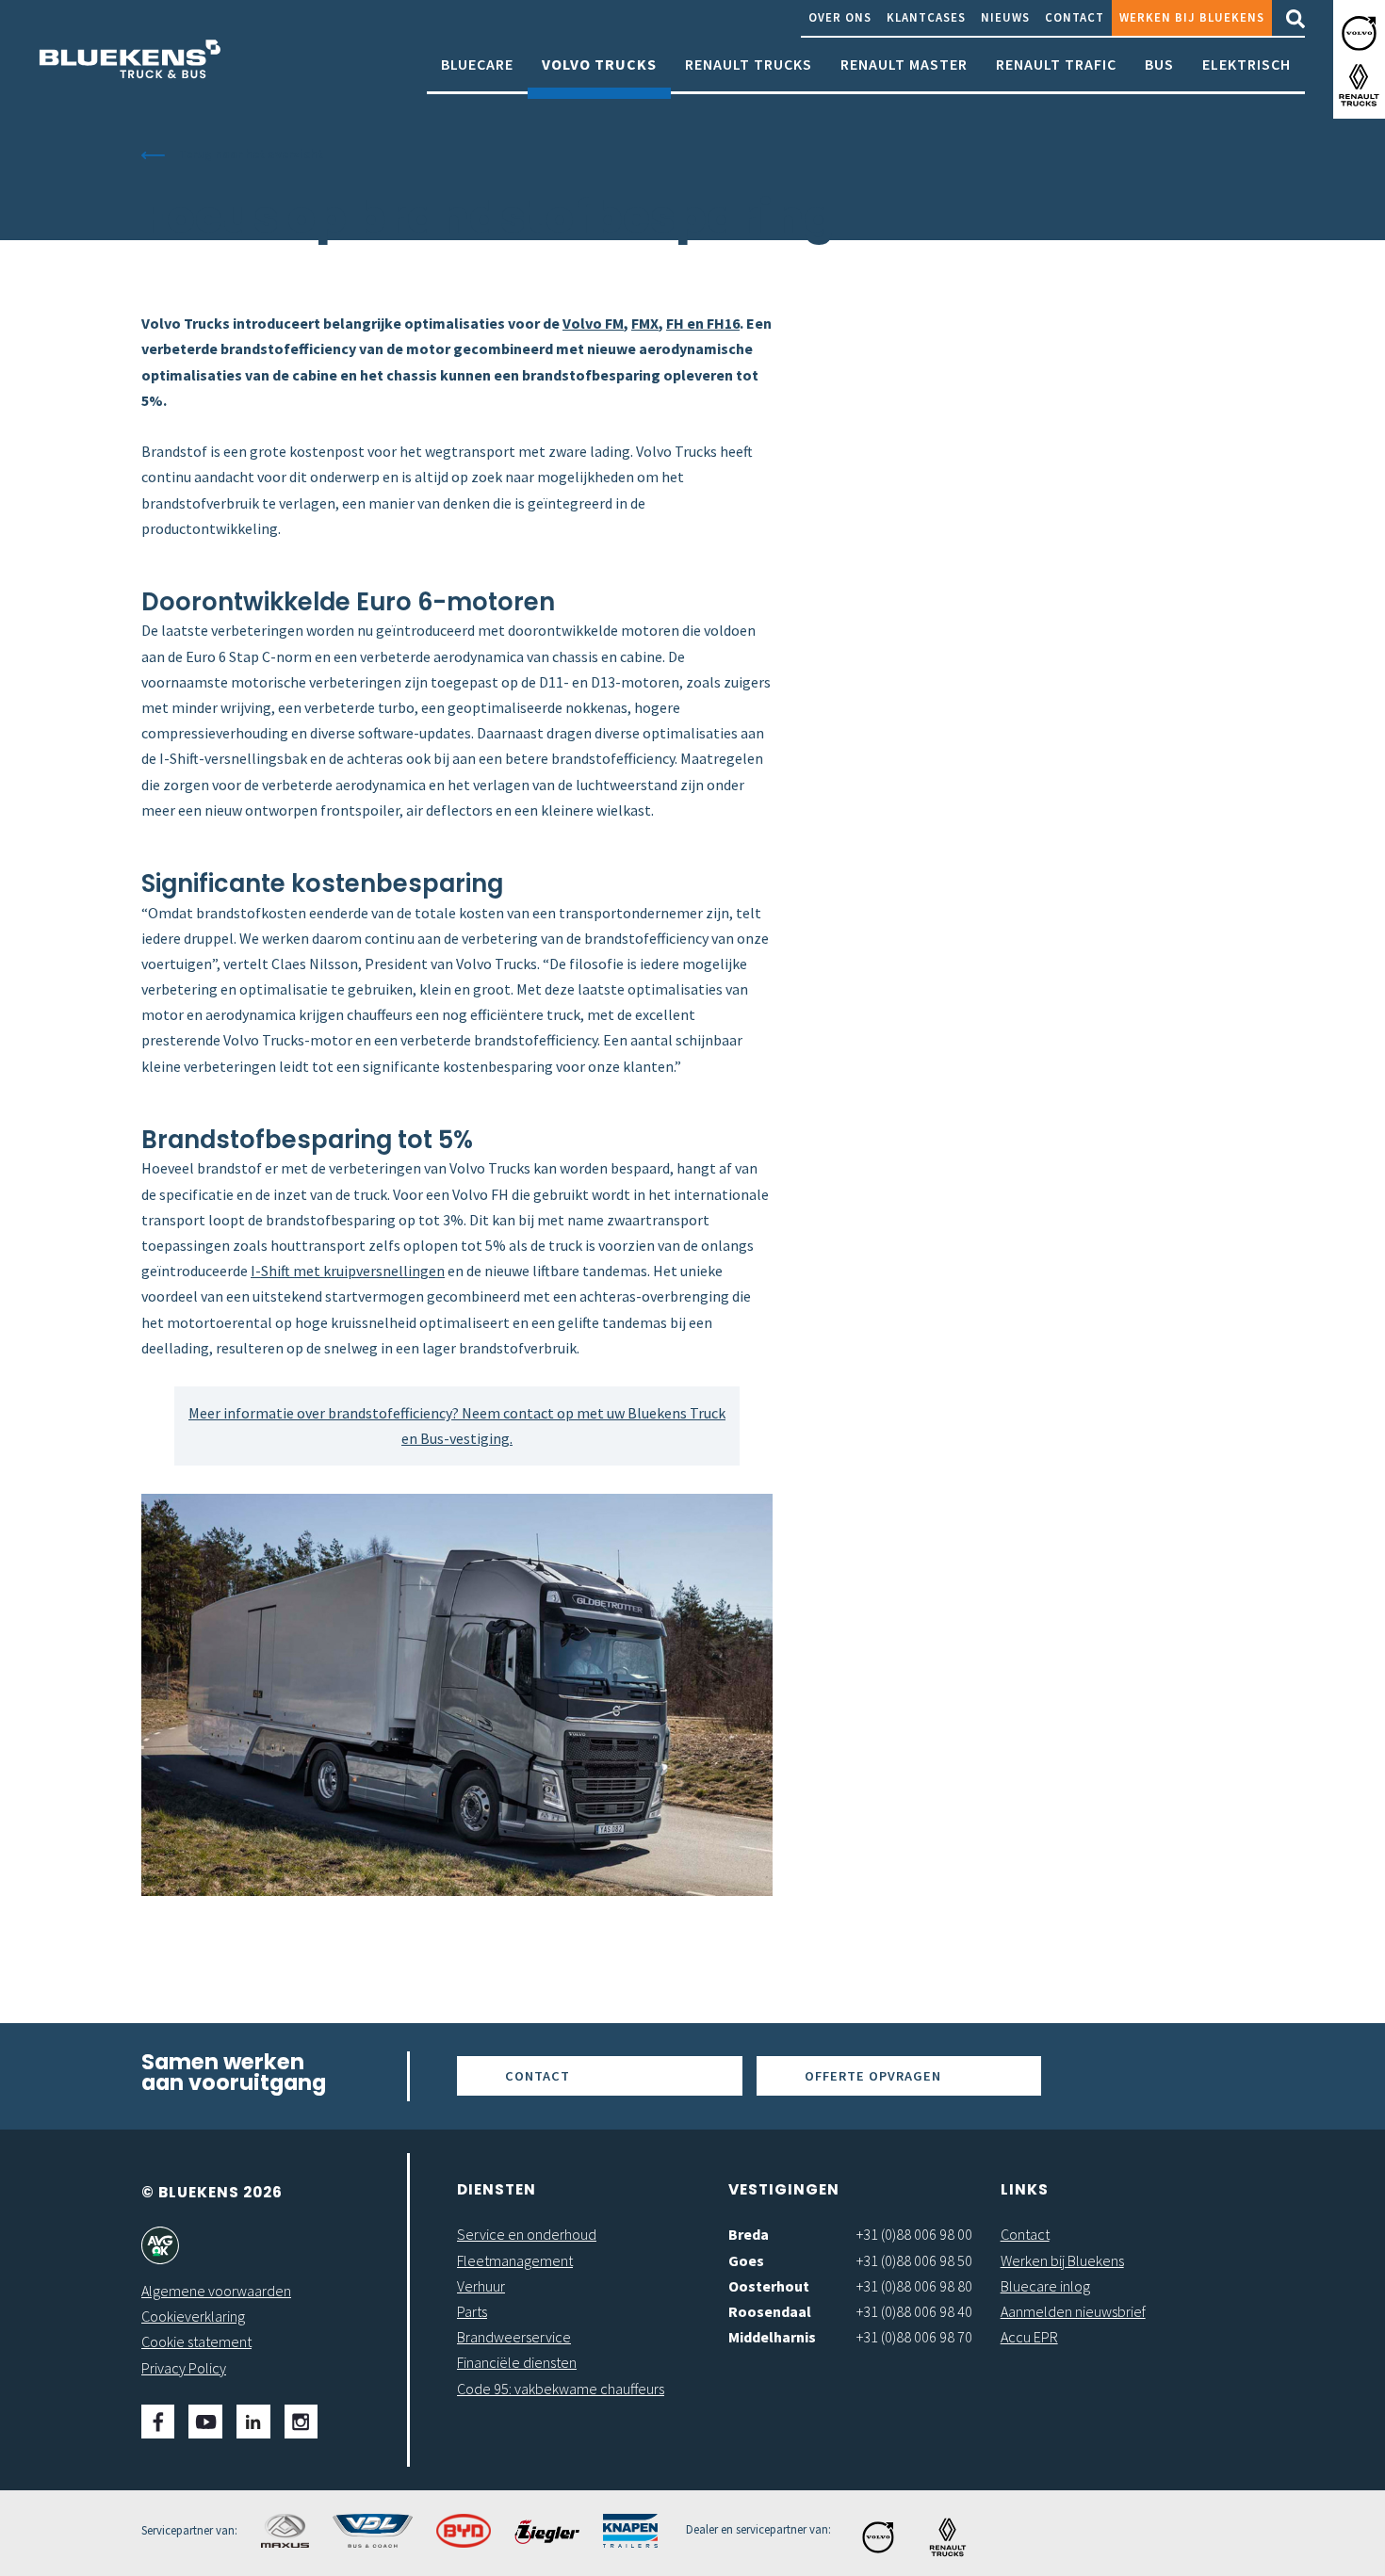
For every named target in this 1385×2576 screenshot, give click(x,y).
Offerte (873, 2076)
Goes (746, 2260)
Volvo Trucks (599, 64)
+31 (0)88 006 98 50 (914, 2260)
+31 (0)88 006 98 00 (914, 2234)
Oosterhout (769, 2286)
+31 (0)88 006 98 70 (914, 2337)
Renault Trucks (749, 64)
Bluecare (477, 64)
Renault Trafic (1056, 64)
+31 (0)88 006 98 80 (914, 2286)
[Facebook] (158, 2422)
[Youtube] (205, 2422)
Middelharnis (772, 2337)
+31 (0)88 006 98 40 (914, 2311)
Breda (749, 2234)
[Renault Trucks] (1359, 85)
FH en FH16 (703, 323)
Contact (1075, 17)
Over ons (840, 17)
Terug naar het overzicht (251, 154)
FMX (645, 323)
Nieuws (1005, 17)
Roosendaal (770, 2311)
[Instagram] (301, 2422)
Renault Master (904, 64)
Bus (1159, 64)
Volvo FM (593, 323)
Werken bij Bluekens (1192, 17)
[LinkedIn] (253, 2422)
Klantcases (926, 17)
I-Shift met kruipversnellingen (348, 1271)
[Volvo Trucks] (1359, 33)
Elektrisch (1246, 64)
